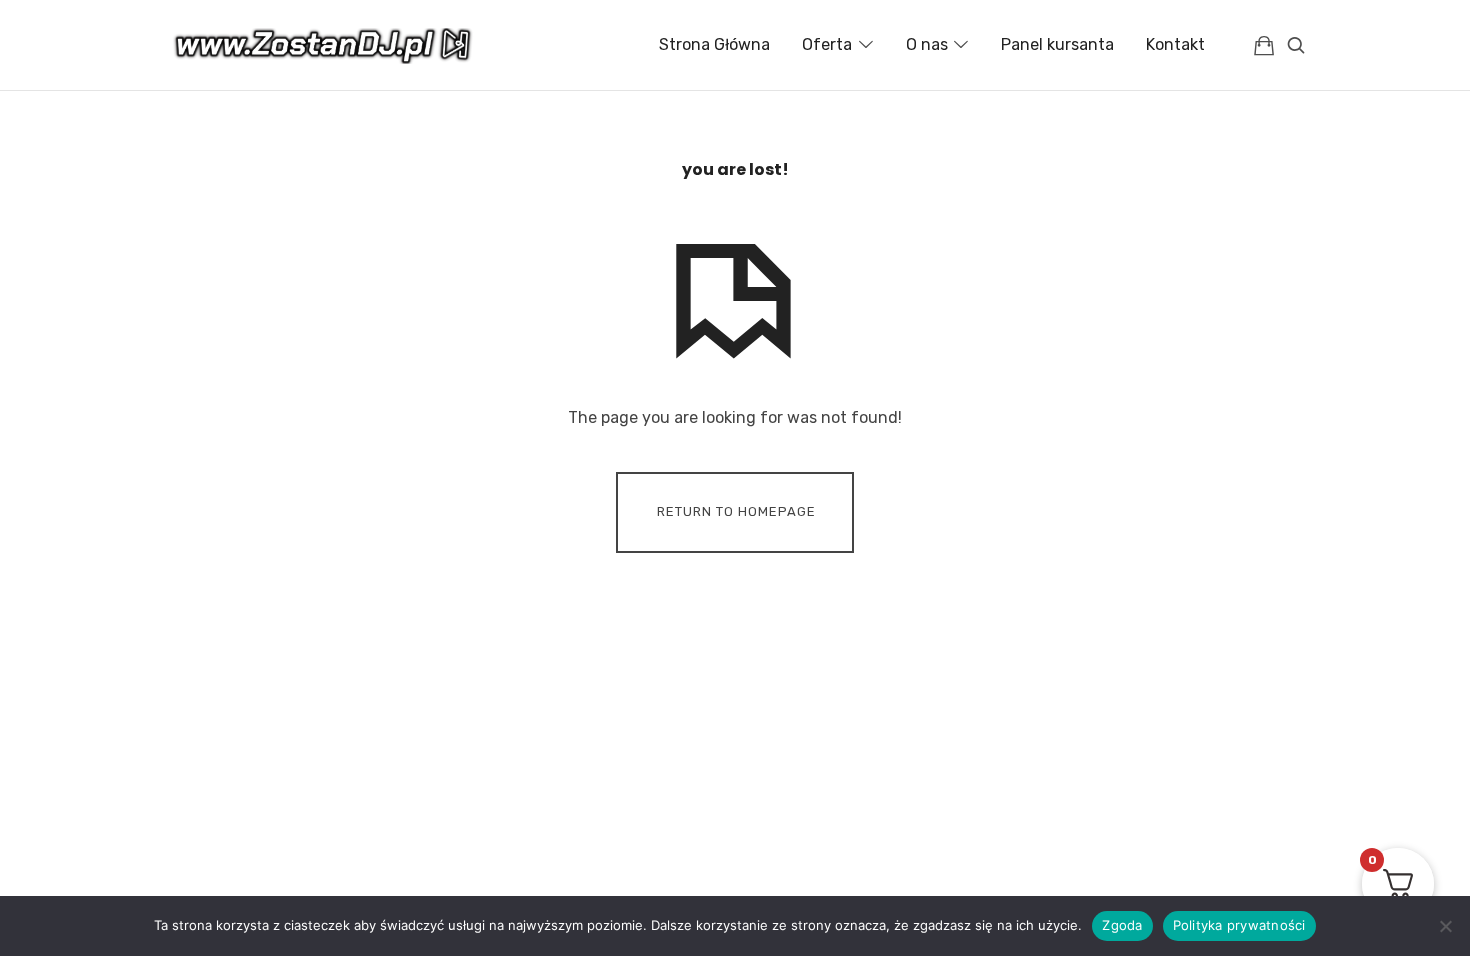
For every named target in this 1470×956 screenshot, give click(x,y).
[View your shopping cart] (1264, 45)
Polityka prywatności (1239, 925)
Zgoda (1122, 925)
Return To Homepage (736, 511)
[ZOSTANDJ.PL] (323, 45)
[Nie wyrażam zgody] (1445, 926)
